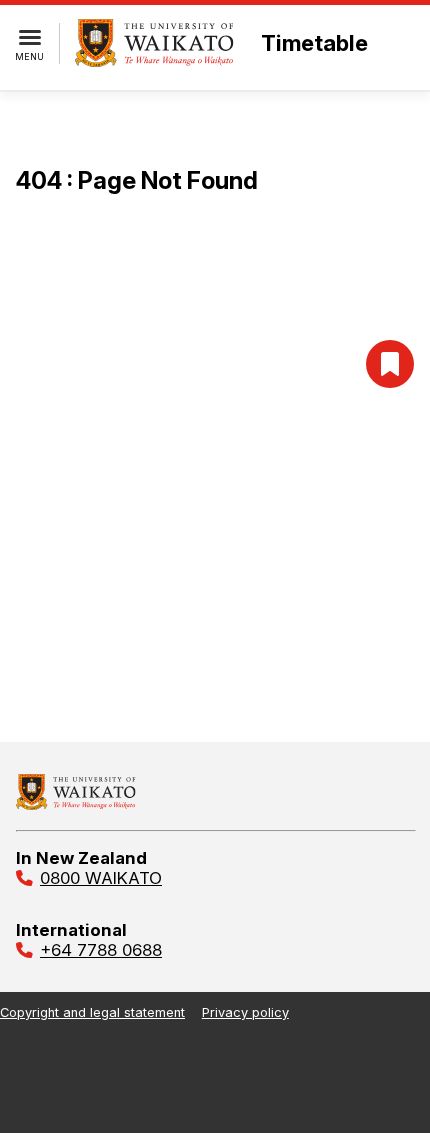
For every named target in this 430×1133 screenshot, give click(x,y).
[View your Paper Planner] (390, 364)
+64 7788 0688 (101, 950)
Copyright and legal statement (92, 1012)
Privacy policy (245, 1012)
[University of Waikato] (76, 804)
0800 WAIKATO (101, 878)
